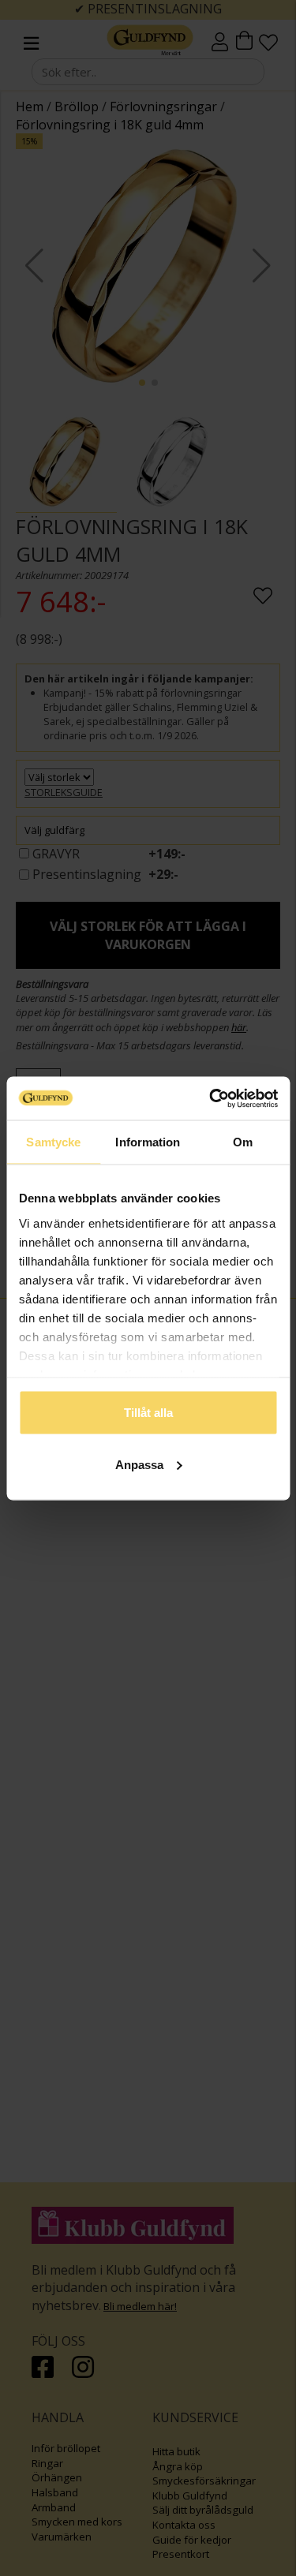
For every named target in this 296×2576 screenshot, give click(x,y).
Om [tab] (243, 1142)
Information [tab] (148, 1142)
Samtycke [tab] (53, 1142)
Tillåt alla (148, 1413)
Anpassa (139, 1464)
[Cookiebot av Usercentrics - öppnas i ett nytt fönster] (211, 1098)
